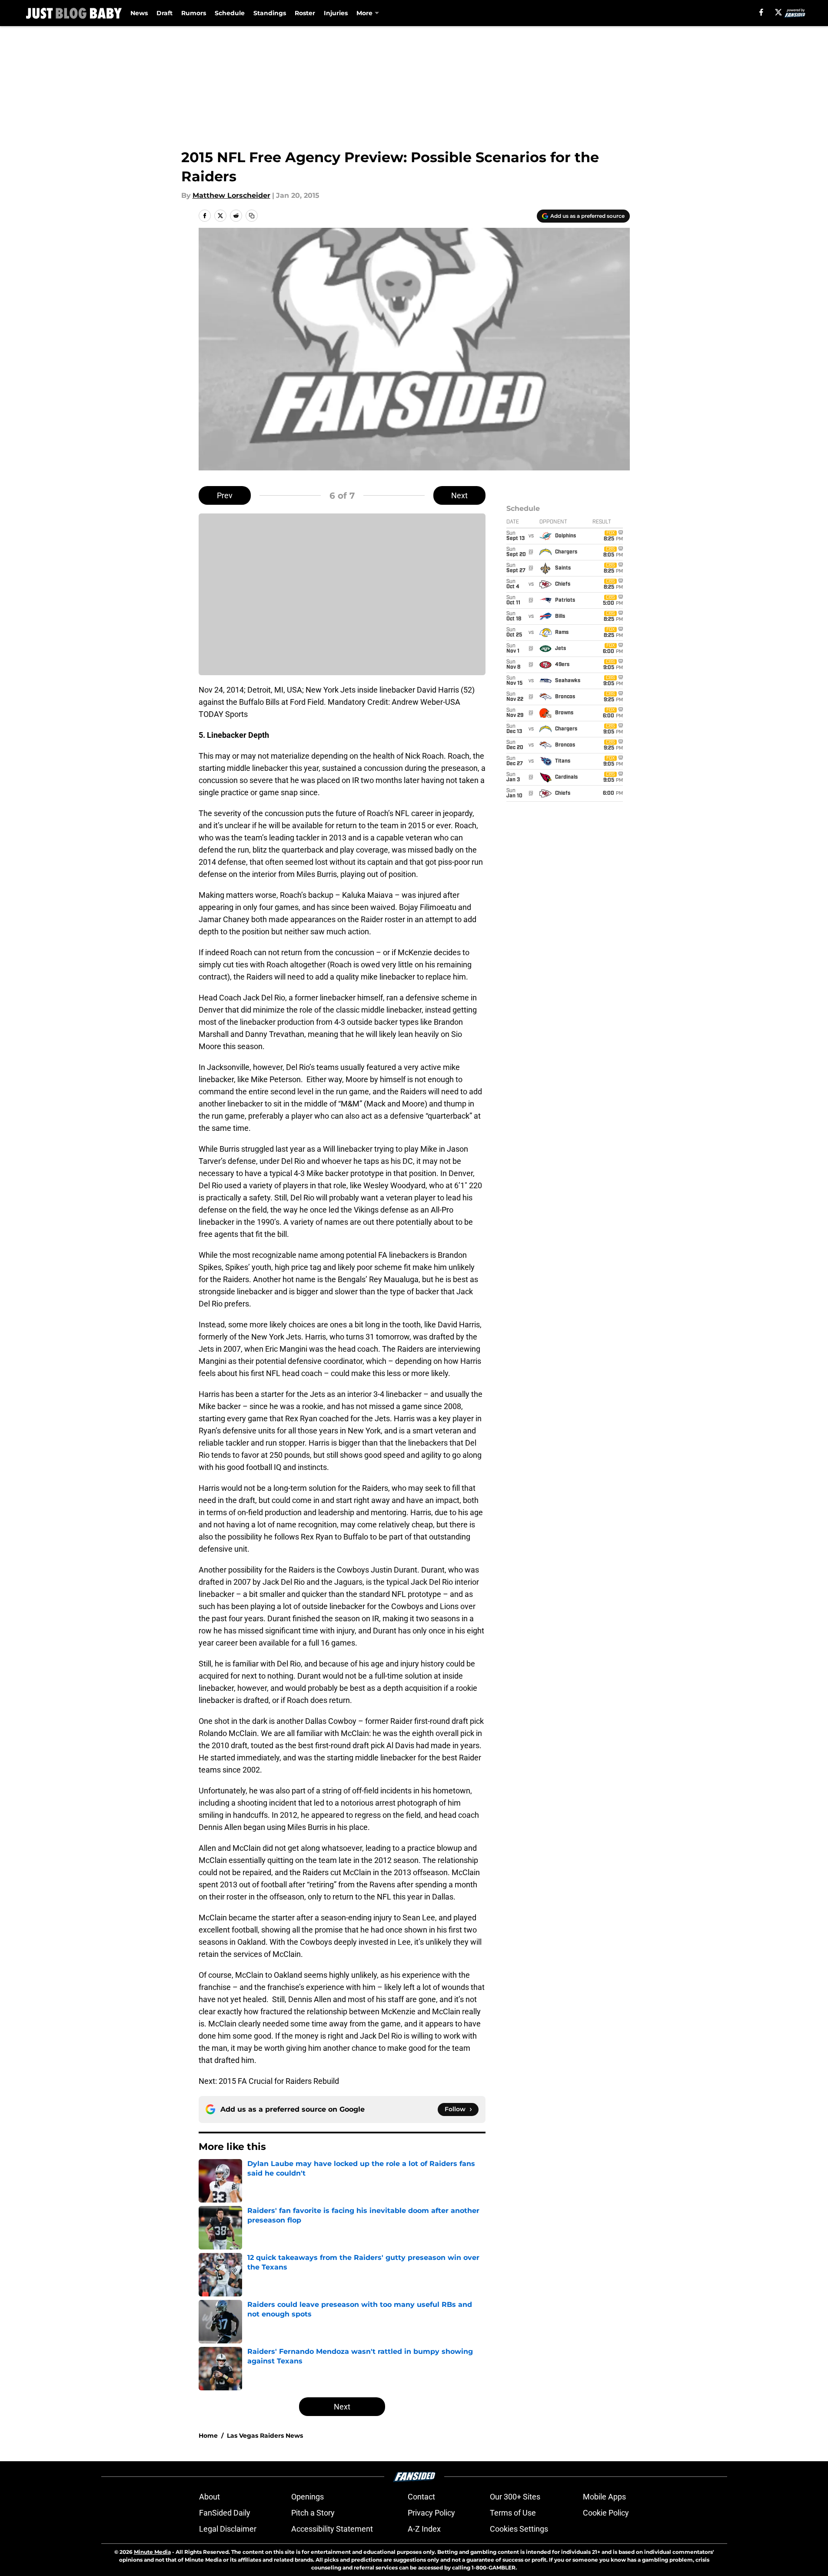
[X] (778, 12)
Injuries (336, 13)
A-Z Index (424, 2529)
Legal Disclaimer (228, 2529)
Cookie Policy (606, 2513)
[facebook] (761, 12)
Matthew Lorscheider (231, 195)
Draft (165, 13)
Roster (305, 13)
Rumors (194, 13)
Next (459, 495)
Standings (270, 13)
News (139, 13)
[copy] (252, 216)
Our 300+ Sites (515, 2497)
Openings (308, 2497)
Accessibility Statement (332, 2529)
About (209, 2497)
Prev (225, 495)
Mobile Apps (604, 2497)
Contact (421, 2497)
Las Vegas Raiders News (265, 2436)
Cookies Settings (519, 2529)
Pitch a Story (313, 2513)
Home (208, 2436)
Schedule (230, 13)
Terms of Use (513, 2513)
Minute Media (152, 2552)
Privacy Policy (431, 2513)
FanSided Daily (225, 2513)
